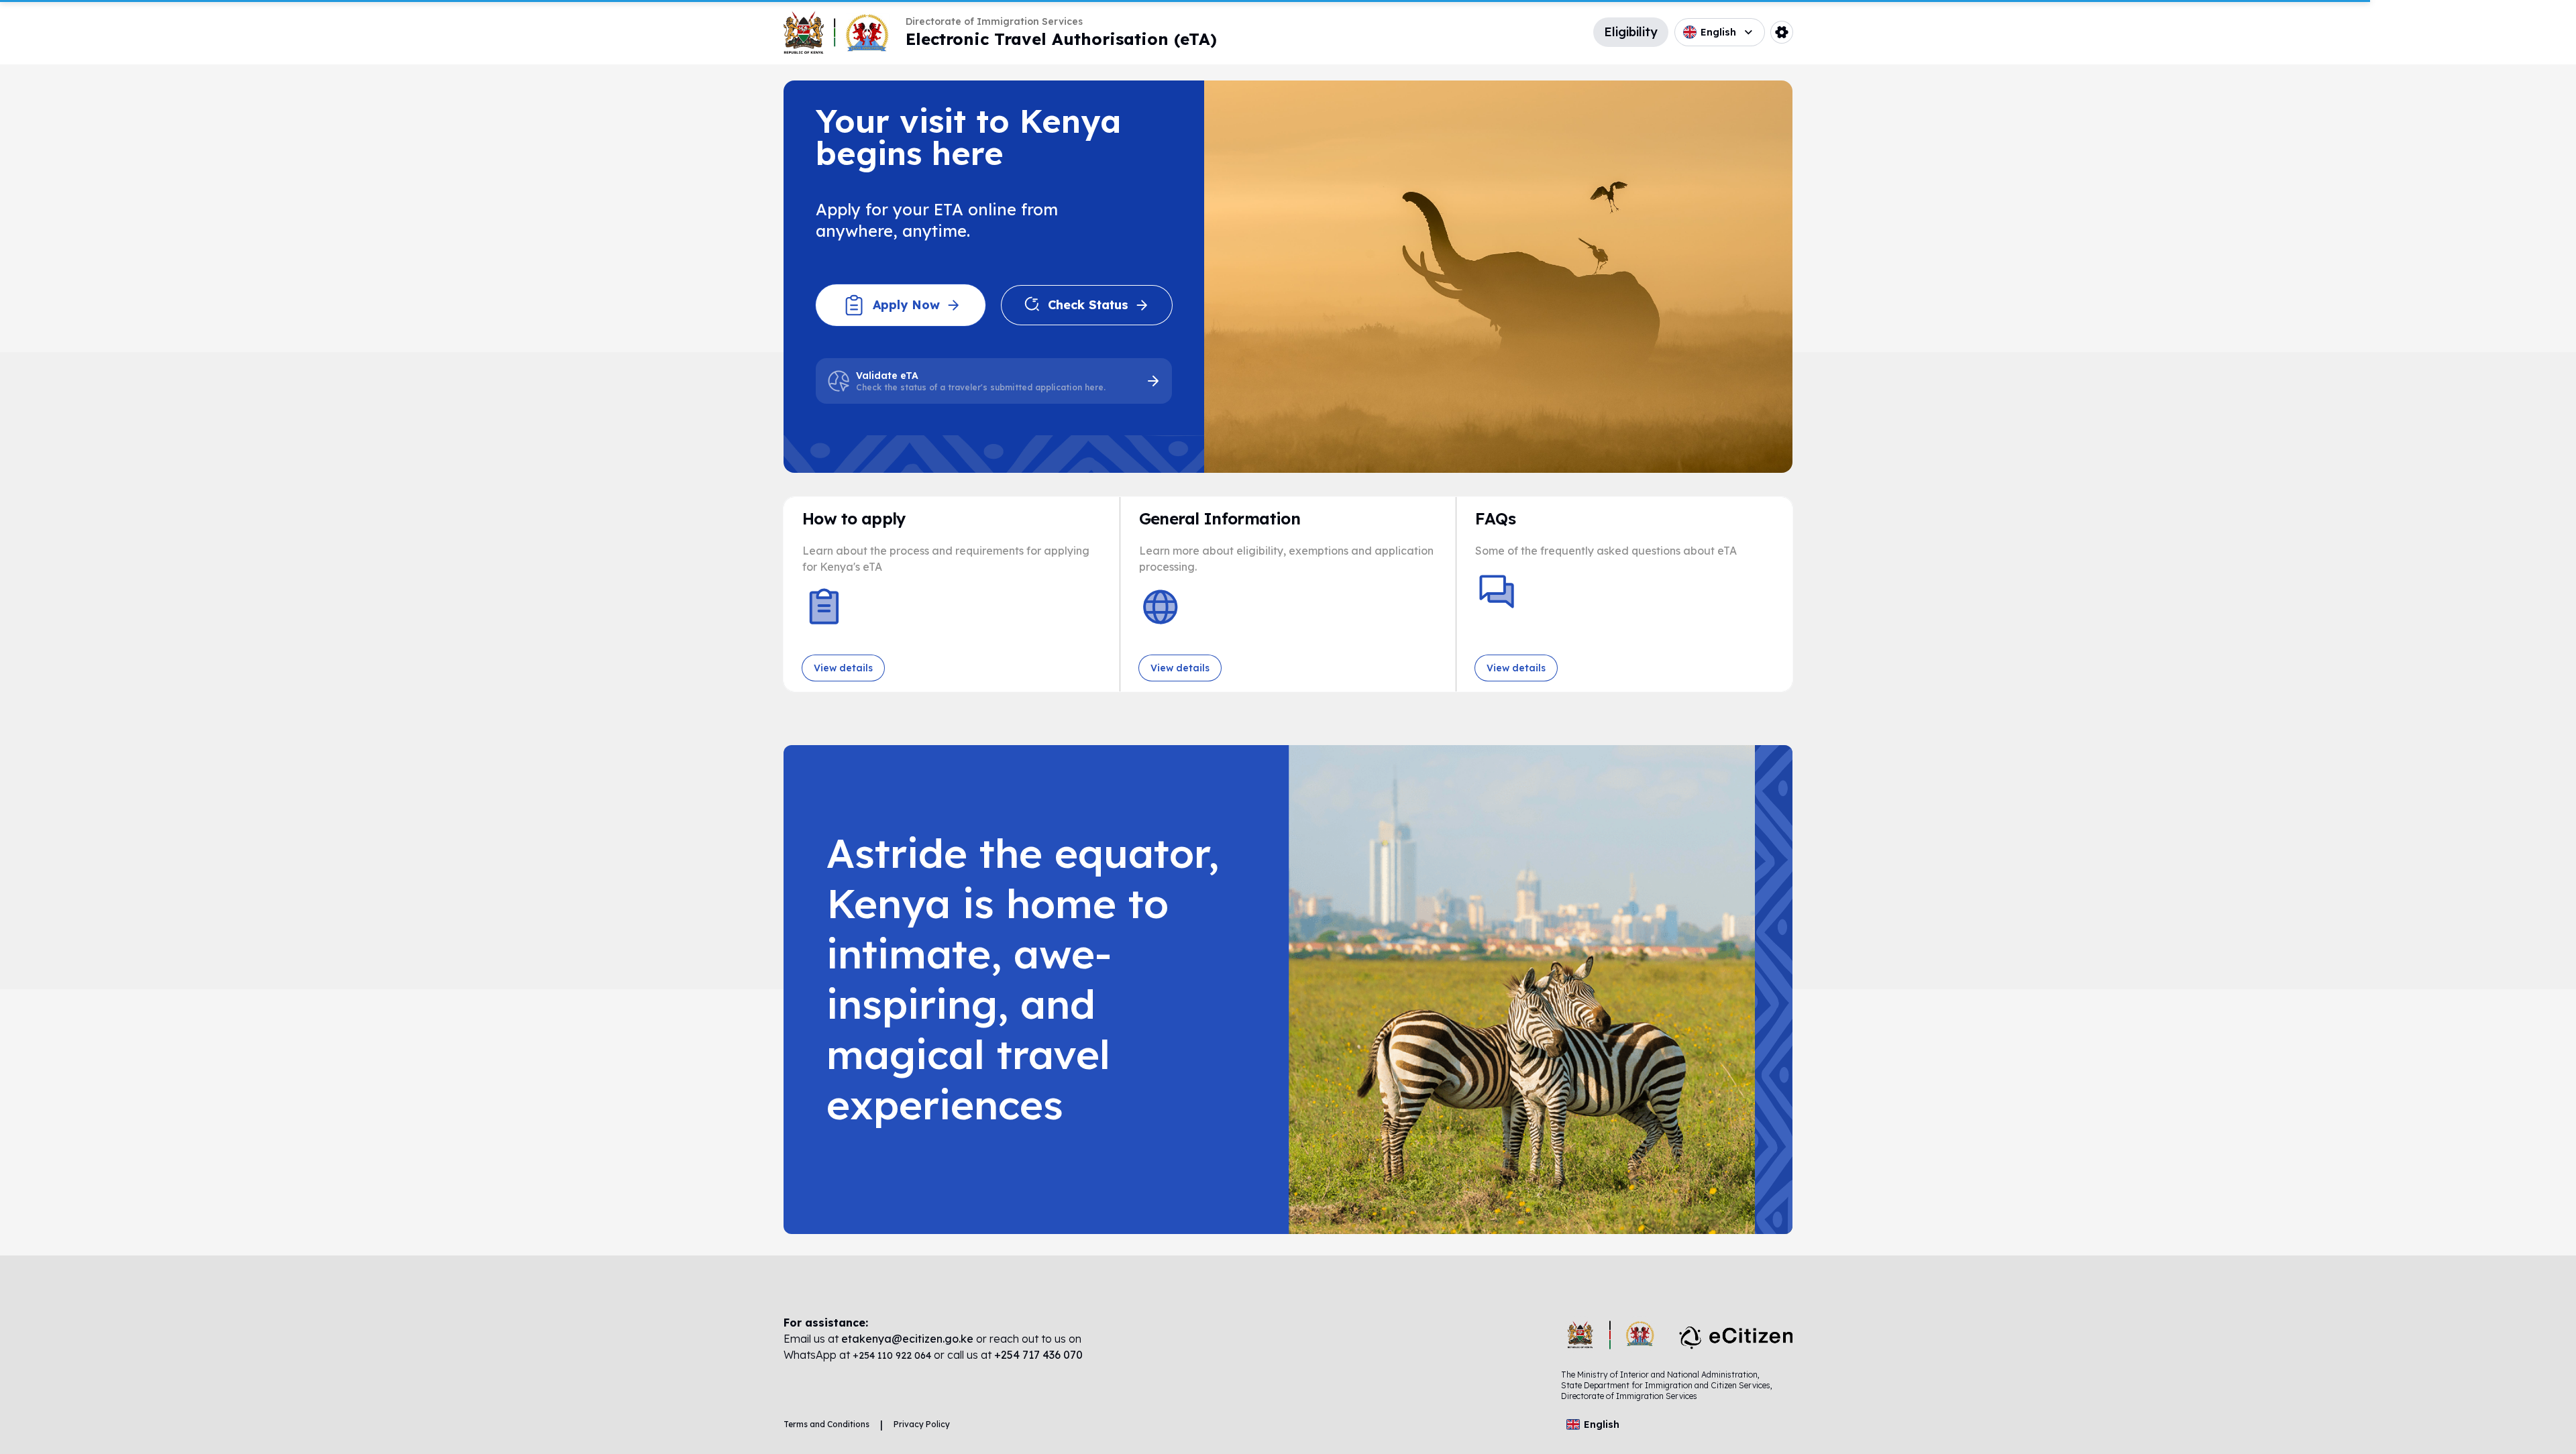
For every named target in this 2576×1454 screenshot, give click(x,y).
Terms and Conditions (826, 1424)
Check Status (1088, 305)
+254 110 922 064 (893, 1355)
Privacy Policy (922, 1424)
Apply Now (906, 305)
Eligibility (1631, 32)
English (1718, 32)
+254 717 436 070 (1038, 1355)
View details (843, 668)
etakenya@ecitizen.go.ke (907, 1339)
